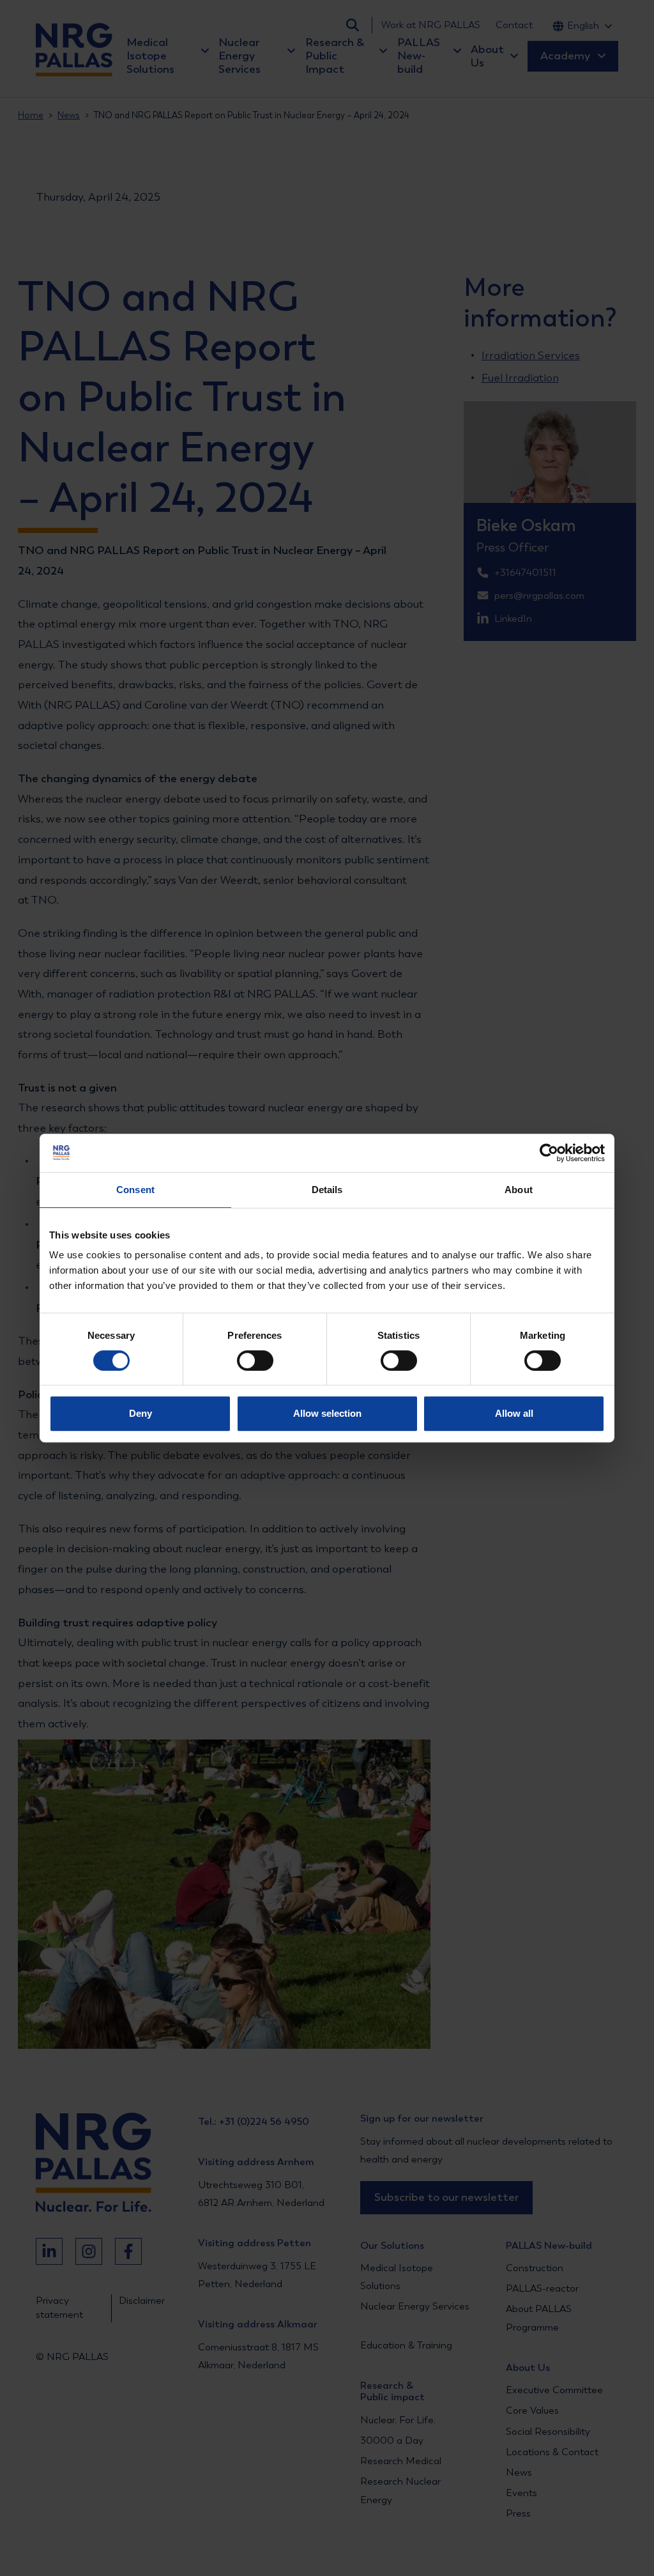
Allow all (514, 1413)
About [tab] (519, 1190)
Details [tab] (327, 1190)
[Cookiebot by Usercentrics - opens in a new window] (549, 1153)
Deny (141, 1413)
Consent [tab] (135, 1190)
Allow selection (327, 1413)
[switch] (244, 1361)
